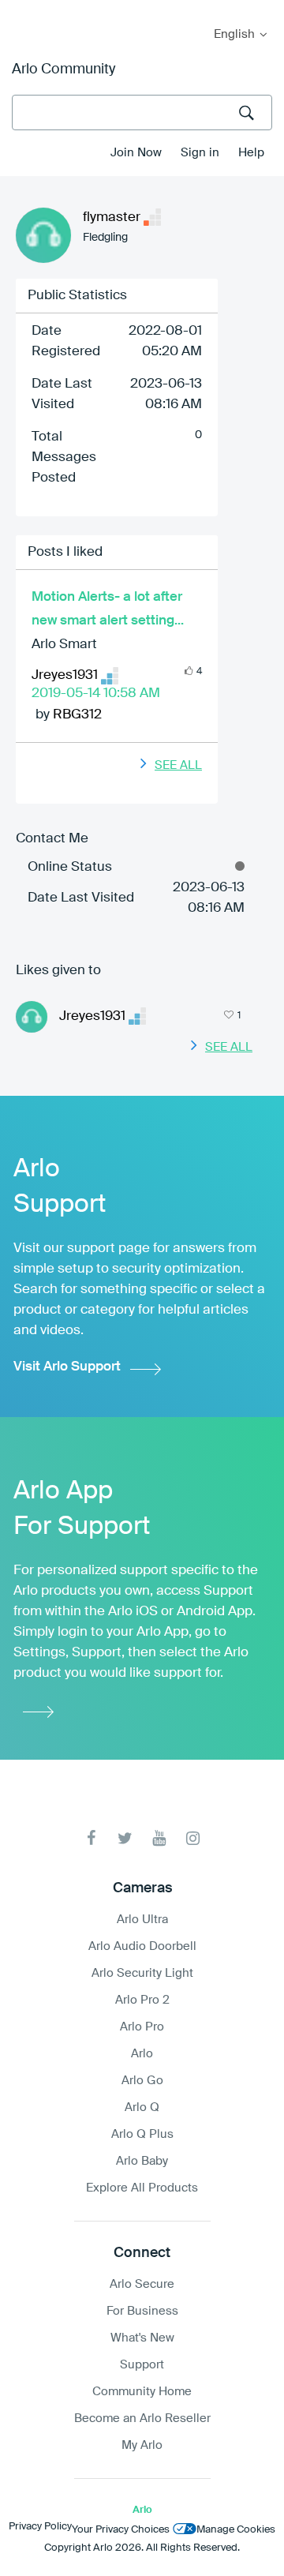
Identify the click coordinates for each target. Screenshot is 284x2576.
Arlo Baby (142, 2161)
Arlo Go (142, 2081)
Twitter (125, 1838)
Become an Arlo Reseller (142, 2419)
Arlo (142, 2054)
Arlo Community (64, 69)
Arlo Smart (64, 645)
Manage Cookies (236, 2530)
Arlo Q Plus (142, 2134)
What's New (142, 2338)
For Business (142, 2311)
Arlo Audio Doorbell (142, 1946)
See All (178, 765)
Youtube (159, 1838)
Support (142, 2365)
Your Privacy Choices (121, 2530)
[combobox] (142, 112)
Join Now (136, 153)
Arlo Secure (142, 2284)
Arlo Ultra (142, 1920)
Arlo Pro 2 (142, 2000)
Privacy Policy (40, 2527)
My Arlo (23, 10)
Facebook (91, 1838)
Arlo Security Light (142, 1973)
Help (251, 153)
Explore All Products (142, 2188)
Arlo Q (142, 2107)
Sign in (200, 153)
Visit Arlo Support (67, 1367)
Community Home (142, 2392)
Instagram (193, 1838)
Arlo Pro (142, 2027)
